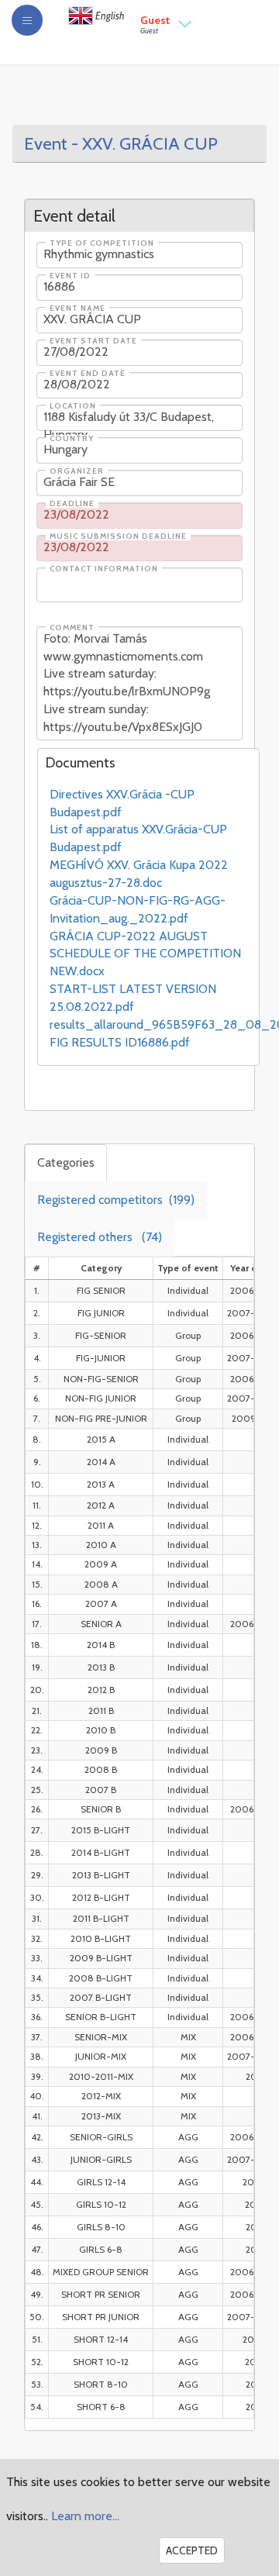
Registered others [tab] (100, 1237)
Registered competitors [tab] (116, 1200)
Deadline (72, 504)
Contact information (104, 569)
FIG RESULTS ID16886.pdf (120, 1042)
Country (72, 439)
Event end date (88, 374)
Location (73, 406)
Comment (72, 628)
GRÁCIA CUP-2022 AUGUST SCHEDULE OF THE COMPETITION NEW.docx (145, 954)
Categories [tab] (66, 1162)
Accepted (192, 2550)
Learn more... (85, 2516)
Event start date (93, 341)
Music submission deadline (118, 536)
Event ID (70, 276)
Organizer (77, 471)
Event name (77, 309)
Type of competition (102, 243)
